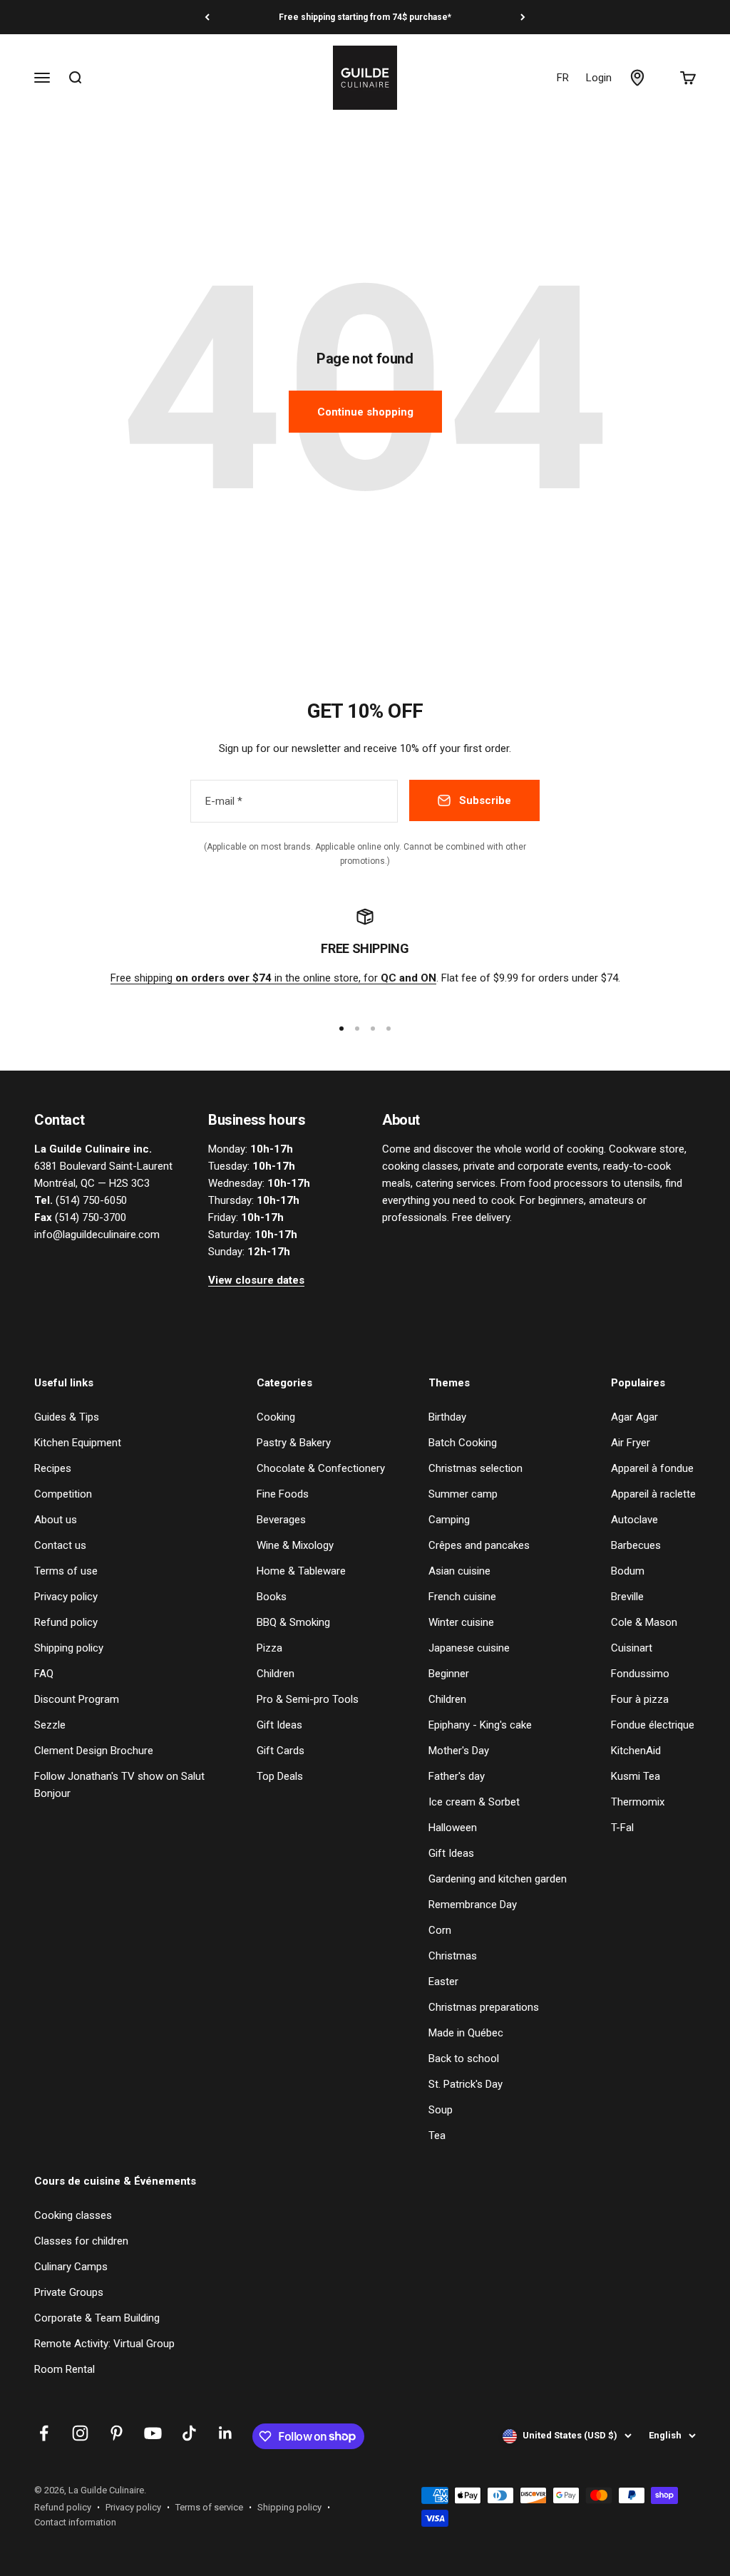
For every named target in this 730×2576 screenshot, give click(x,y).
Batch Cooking (463, 1443)
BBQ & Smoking (293, 1622)
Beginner (449, 1674)
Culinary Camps (71, 2267)
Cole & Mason (644, 1622)
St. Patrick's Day (466, 2084)
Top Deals (280, 1776)
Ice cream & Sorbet (474, 1802)
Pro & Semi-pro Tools (308, 1699)
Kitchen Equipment (78, 1443)
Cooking (276, 1417)
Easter (443, 1982)
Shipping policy (69, 1648)
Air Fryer (631, 1443)
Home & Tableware (301, 1571)
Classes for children (81, 2241)
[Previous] (207, 17)
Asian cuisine (459, 1571)
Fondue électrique (653, 1725)
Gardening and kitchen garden (498, 1879)
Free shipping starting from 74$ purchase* (365, 17)
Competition (63, 1494)
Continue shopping (365, 412)
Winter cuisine (461, 1622)
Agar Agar (634, 1417)
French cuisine (462, 1597)
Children (276, 1674)
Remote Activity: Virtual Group (104, 2344)
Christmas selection (475, 1468)
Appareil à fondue (652, 1468)
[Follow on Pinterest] (117, 2433)
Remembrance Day (473, 1905)
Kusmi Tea (636, 1776)
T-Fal (622, 1828)
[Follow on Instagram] (80, 2433)
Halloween (453, 1828)
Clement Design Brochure (94, 1751)
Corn (440, 1930)
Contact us (60, 1545)
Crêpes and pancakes (479, 1545)
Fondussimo (640, 1674)
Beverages (281, 1520)
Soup (441, 2110)
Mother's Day (459, 1751)
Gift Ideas (279, 1725)
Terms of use (66, 1571)
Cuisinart (632, 1648)
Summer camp (463, 1494)
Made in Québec (466, 2033)
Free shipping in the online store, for (273, 978)
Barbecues (636, 1545)
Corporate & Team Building (97, 2318)
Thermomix (638, 1802)
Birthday (447, 1417)
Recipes (53, 1468)
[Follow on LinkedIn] (226, 2433)
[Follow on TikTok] (189, 2433)
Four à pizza (640, 1699)
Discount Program (77, 1699)
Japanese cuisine (469, 1648)
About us (56, 1520)
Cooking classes (73, 2215)
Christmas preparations (484, 2007)
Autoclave (634, 1520)
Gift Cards (281, 1751)
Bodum (628, 1571)
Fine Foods (283, 1494)
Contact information (75, 2522)
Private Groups (69, 2292)
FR (563, 78)
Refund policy (66, 1622)
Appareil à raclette (653, 1494)
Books (272, 1597)
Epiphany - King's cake (480, 1725)
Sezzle (50, 1725)
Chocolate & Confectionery (321, 1468)
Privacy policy (66, 1597)
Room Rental (65, 2369)
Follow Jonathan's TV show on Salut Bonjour (119, 1785)
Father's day (457, 1776)
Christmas (453, 1956)
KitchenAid (636, 1751)
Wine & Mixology (295, 1545)
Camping (449, 1520)
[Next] (523, 17)
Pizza (269, 1648)
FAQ (44, 1674)
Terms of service (209, 2507)
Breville (627, 1597)
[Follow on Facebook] (44, 2433)
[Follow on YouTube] (153, 2433)
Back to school (464, 2059)
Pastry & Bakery (294, 1443)
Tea (437, 2135)
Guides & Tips (67, 1417)
